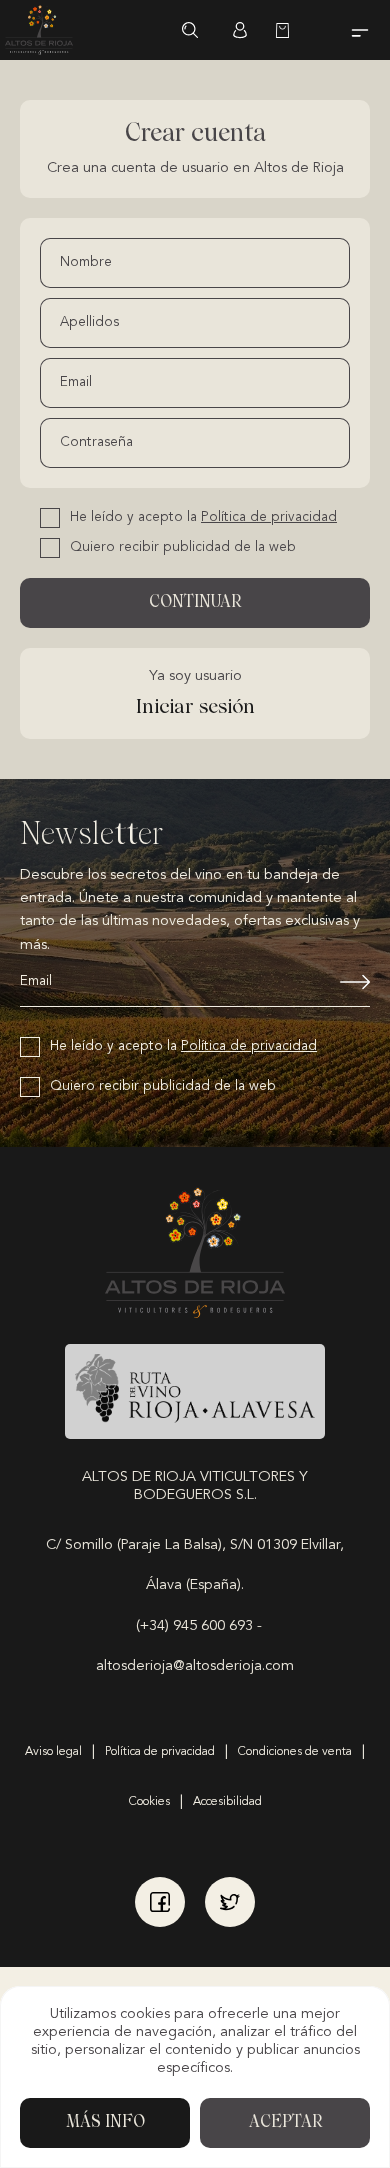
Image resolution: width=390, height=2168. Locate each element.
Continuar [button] (195, 603)
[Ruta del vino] (195, 1391)
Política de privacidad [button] (269, 517)
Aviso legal (53, 1752)
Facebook (160, 1902)
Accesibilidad (227, 1802)
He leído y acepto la (203, 517)
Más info (105, 2123)
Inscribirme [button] (340, 982)
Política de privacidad (160, 1752)
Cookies (149, 1802)
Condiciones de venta (295, 1752)
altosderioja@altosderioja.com (195, 1666)
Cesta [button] (290, 30)
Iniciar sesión (240, 30)
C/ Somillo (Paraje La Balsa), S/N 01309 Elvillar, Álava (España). (195, 1565)
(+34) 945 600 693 (194, 1626)
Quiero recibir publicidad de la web (183, 547)
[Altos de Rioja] (39, 30)
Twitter (230, 1902)
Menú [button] (360, 30)
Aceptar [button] (285, 2123)
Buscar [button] (190, 30)
